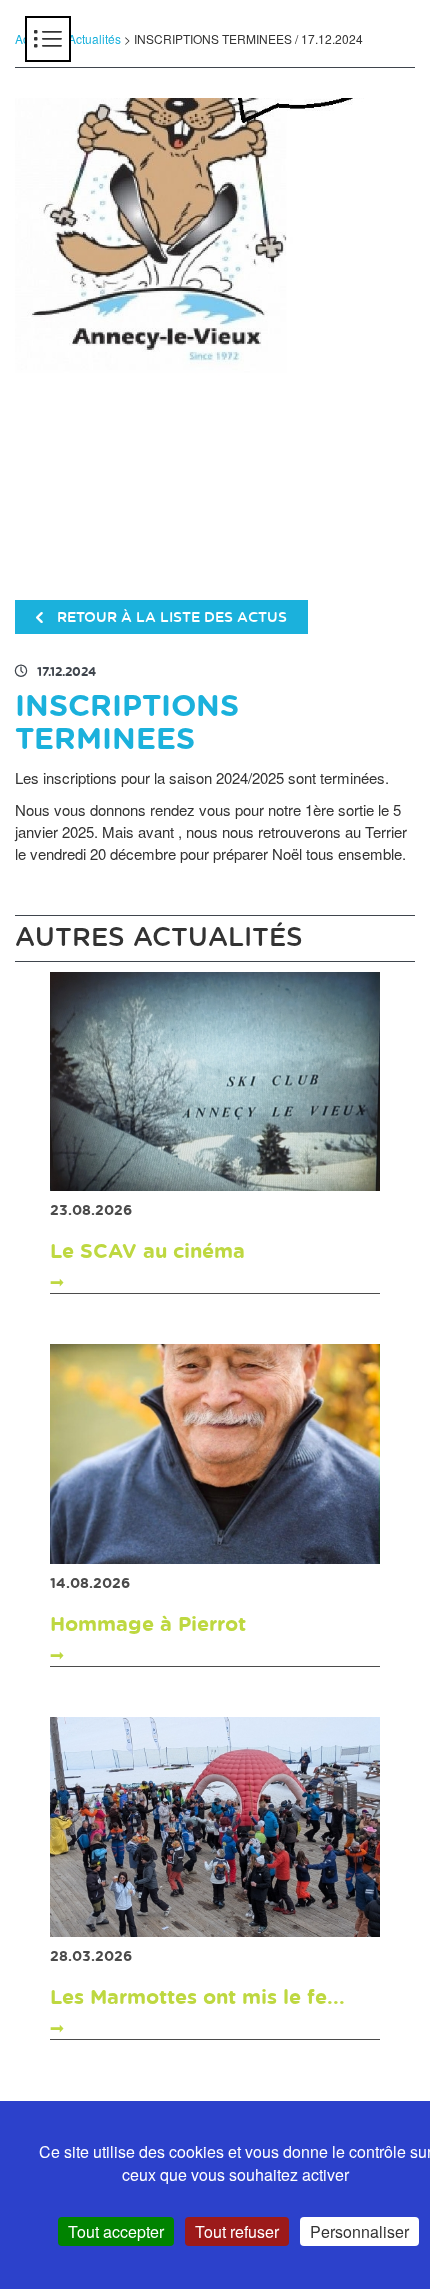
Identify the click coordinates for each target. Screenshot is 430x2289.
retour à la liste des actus (170, 618)
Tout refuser (237, 2231)
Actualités (94, 38)
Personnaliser (359, 2231)
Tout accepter (116, 2231)
